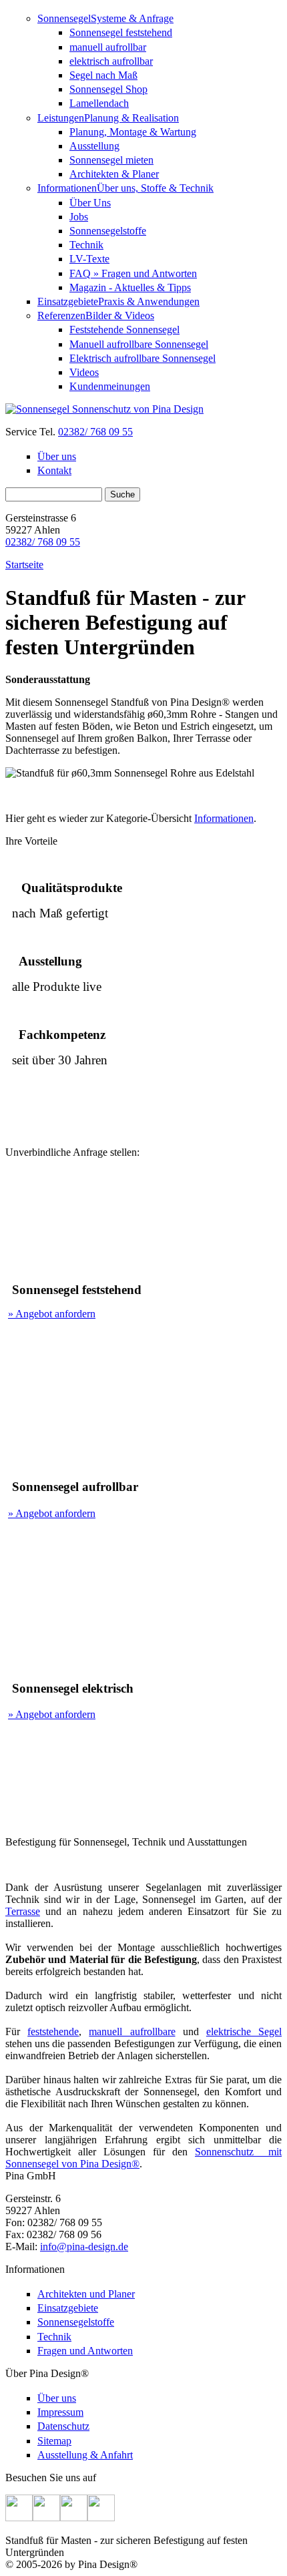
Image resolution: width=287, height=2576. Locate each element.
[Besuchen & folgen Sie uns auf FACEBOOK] (19, 2518)
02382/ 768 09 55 (95, 432)
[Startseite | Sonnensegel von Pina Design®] (104, 409)
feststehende (53, 2031)
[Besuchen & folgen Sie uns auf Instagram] (74, 2518)
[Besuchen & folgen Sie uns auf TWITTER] (46, 2518)
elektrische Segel (244, 2031)
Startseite (24, 565)
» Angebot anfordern (52, 1314)
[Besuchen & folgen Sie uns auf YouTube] (101, 2518)
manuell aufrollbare (132, 2031)
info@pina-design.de (84, 2246)
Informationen (224, 818)
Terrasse (23, 1911)
